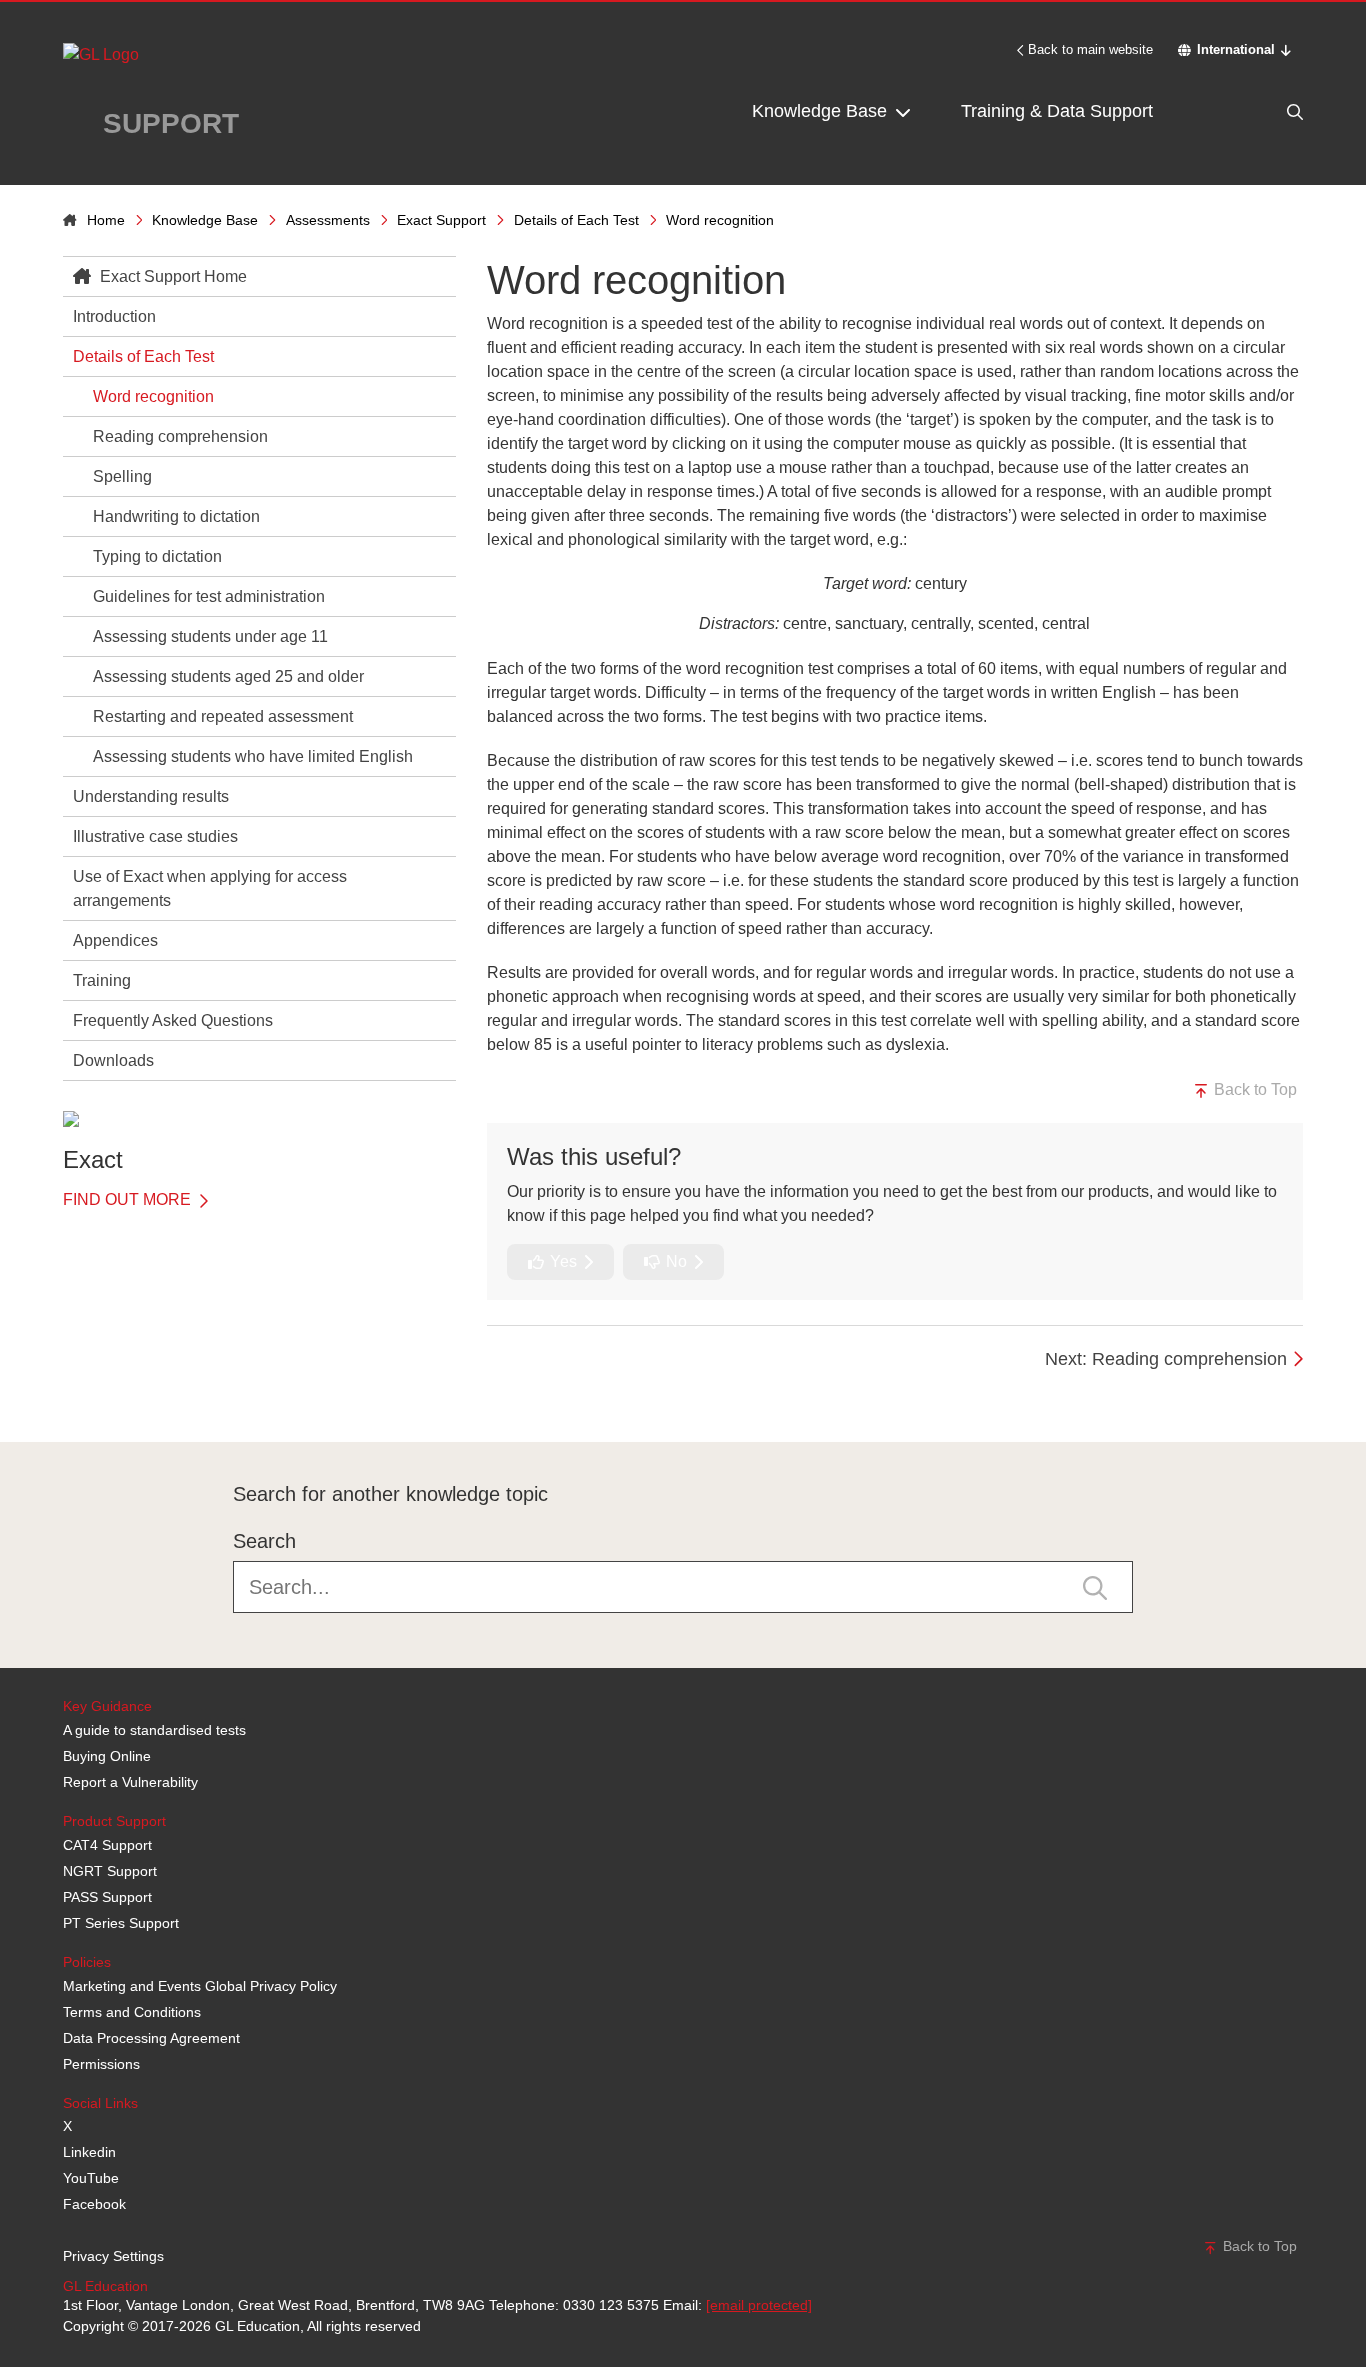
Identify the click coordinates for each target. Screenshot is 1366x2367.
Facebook (94, 2204)
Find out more (129, 1199)
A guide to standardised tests (154, 1730)
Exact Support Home (171, 276)
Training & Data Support (1057, 111)
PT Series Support (121, 1923)
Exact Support (441, 220)
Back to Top (1253, 1089)
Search (264, 1541)
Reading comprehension (180, 436)
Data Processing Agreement (151, 2038)
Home (106, 220)
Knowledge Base (822, 111)
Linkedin (89, 2152)
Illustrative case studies (155, 836)
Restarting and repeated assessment (223, 716)
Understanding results (151, 796)
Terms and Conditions (132, 2012)
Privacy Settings (113, 2256)
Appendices (115, 940)
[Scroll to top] (58, 1397)
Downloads (113, 1060)
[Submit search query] (1095, 1587)
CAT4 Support (107, 1845)
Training (102, 980)
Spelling (122, 476)
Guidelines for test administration (209, 596)
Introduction (114, 316)
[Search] (1253, 111)
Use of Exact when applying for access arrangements (210, 888)
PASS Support (107, 1897)
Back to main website (1090, 49)
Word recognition (153, 396)
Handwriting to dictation (176, 516)
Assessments (328, 220)
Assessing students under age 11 (210, 636)
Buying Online (107, 1756)
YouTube (91, 2178)
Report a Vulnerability (130, 1782)
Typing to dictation (157, 556)
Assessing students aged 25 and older (228, 676)
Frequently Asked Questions (173, 1020)
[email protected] (759, 2305)
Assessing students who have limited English (253, 756)
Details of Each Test (576, 220)
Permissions (101, 2064)
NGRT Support (110, 1871)
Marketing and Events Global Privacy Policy (200, 1986)
